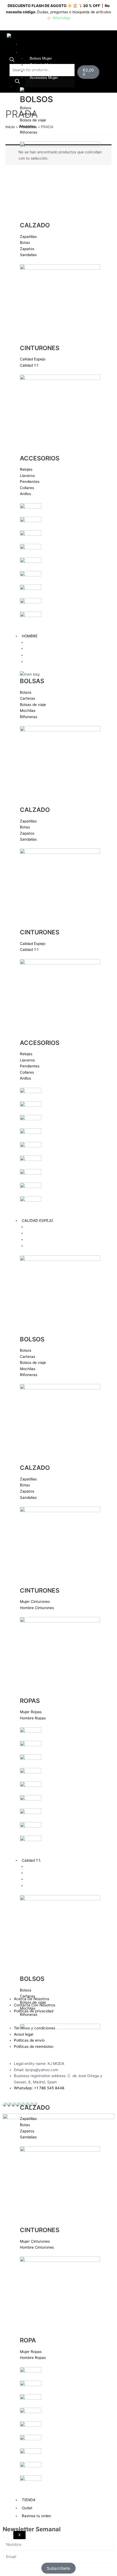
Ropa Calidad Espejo (48, 1246)
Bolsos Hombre (43, 642)
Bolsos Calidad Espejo (49, 1227)
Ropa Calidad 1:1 (45, 1886)
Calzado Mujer (42, 65)
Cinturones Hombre (47, 655)
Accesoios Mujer (44, 78)
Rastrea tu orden (36, 2516)
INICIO (27, 44)
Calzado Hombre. (45, 649)
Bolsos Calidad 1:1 (46, 1866)
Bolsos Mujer (41, 58)
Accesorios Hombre (47, 662)
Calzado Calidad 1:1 (47, 1873)
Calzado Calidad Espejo (50, 1233)
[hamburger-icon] (104, 43)
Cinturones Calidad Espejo (53, 1240)
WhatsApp (61, 18)
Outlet (27, 2508)
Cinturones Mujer (44, 71)
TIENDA (29, 2500)
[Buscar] (17, 82)
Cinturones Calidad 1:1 (49, 1879)
